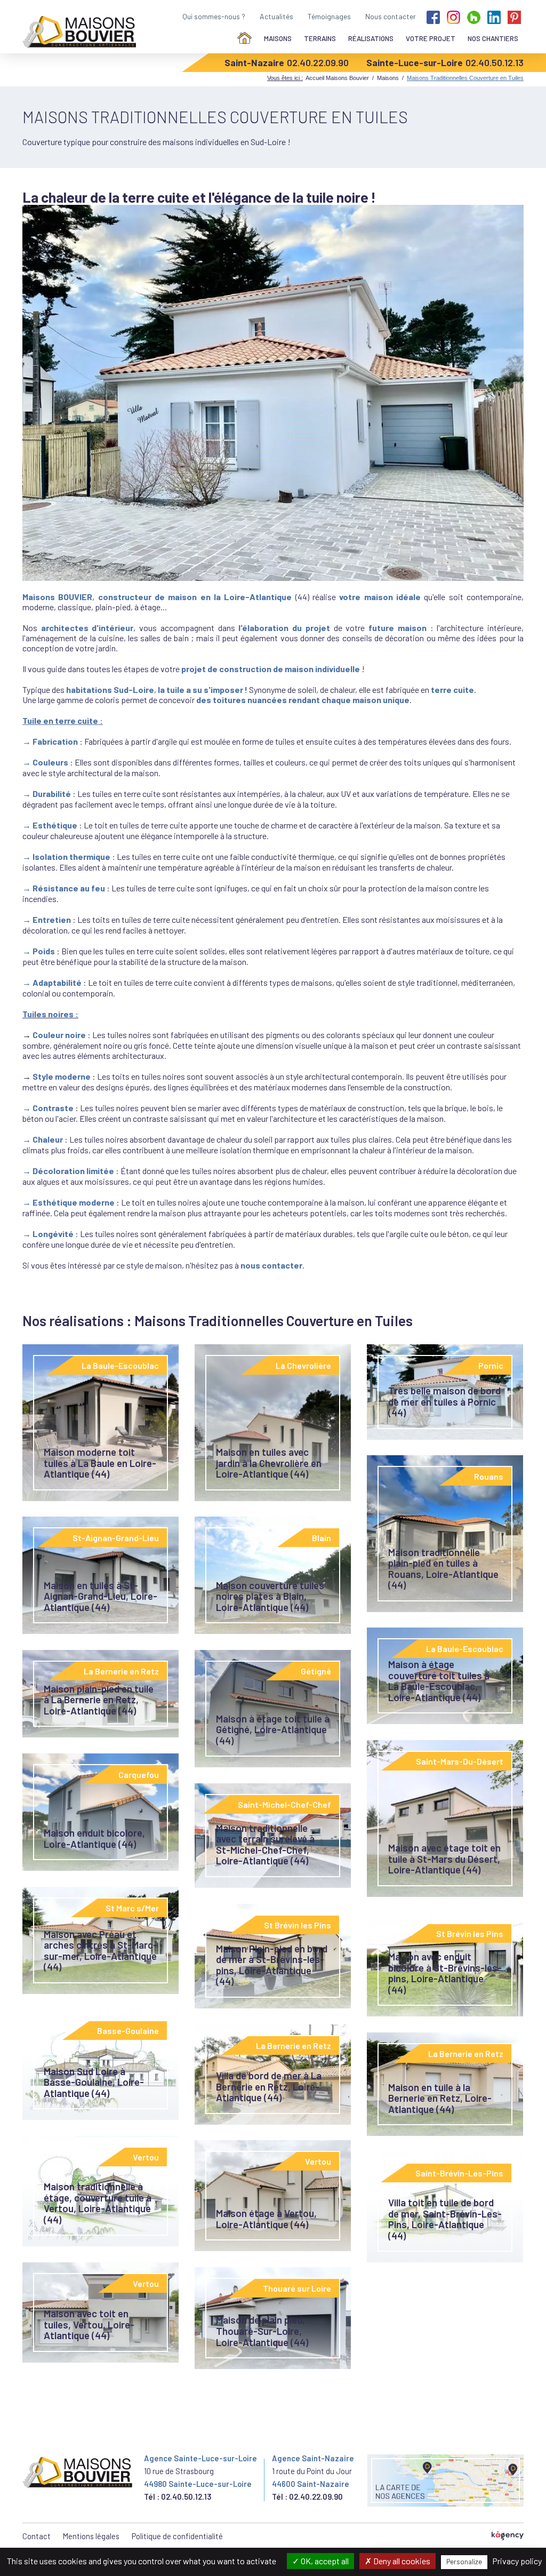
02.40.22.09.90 (318, 62)
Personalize (464, 2562)
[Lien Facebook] (433, 16)
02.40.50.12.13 (495, 62)
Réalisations (371, 38)
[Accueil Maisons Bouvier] (79, 32)
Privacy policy (517, 2561)
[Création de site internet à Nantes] (508, 2536)
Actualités (276, 16)
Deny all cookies (401, 2561)
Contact (37, 2536)
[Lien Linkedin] (494, 16)
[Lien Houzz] (474, 16)
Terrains (320, 38)
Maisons (278, 38)
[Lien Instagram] (453, 16)
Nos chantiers (493, 38)
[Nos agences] (445, 2481)
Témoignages (329, 16)
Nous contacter (391, 16)
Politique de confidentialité (177, 2536)
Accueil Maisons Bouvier (337, 78)
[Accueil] (244, 39)
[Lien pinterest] (514, 16)
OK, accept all (324, 2561)
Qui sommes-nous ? (214, 16)
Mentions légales (91, 2536)
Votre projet (431, 38)
